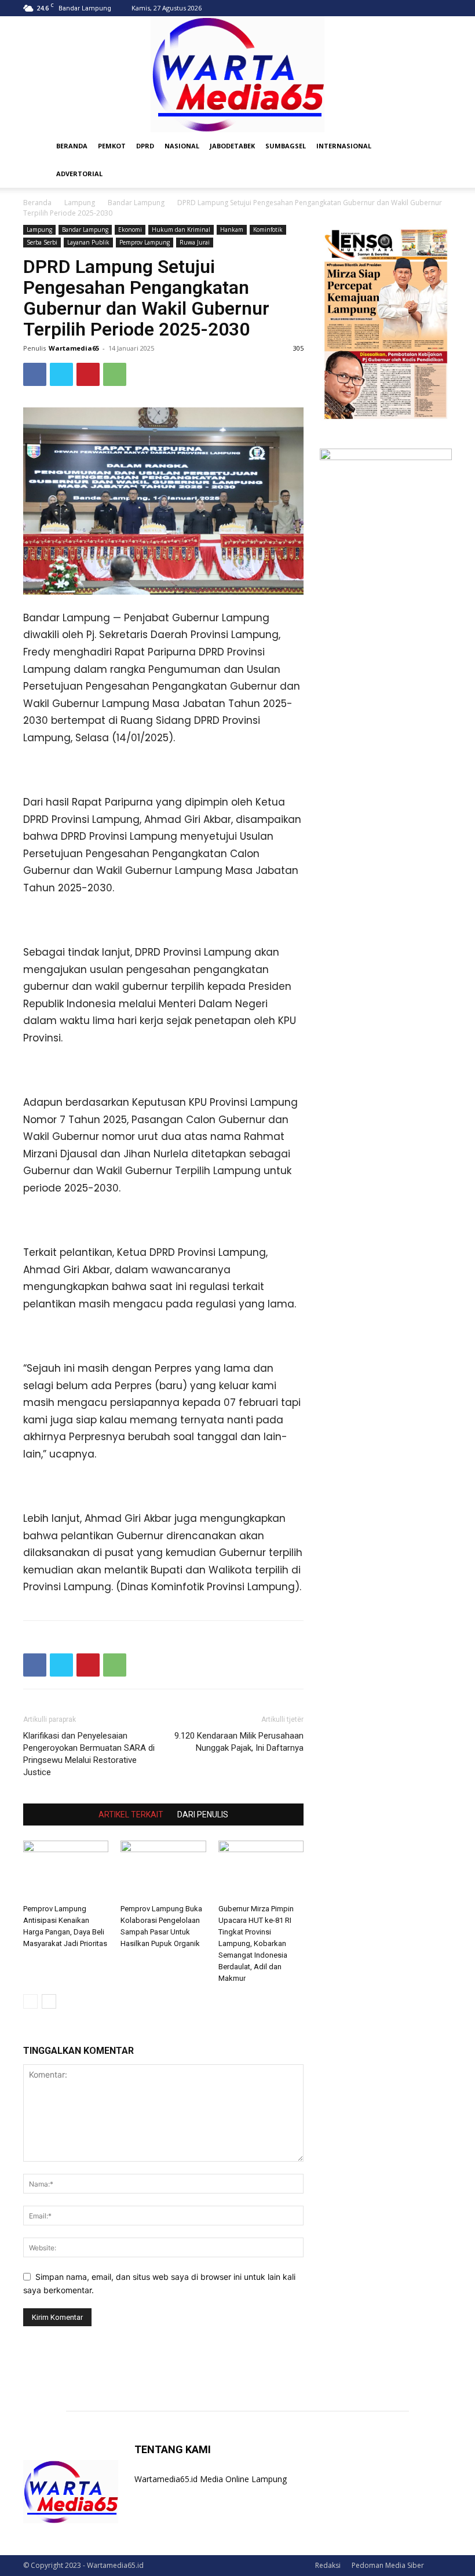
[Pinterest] (88, 374)
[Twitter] (61, 374)
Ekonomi (130, 229)
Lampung (80, 203)
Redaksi (328, 2565)
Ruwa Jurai (195, 242)
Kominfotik (268, 229)
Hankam (232, 229)
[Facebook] (35, 374)
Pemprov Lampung (145, 242)
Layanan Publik (88, 242)
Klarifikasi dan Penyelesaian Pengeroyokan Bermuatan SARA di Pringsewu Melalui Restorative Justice (89, 1754)
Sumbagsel (286, 146)
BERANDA (72, 146)
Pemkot (112, 146)
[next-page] (49, 2001)
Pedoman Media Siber (388, 2565)
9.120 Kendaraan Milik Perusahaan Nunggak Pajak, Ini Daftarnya (239, 1742)
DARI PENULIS (203, 1815)
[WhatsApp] (115, 374)
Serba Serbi (42, 242)
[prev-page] (30, 2001)
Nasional (182, 146)
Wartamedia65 (74, 348)
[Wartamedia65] (237, 74)
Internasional (344, 146)
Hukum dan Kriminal (181, 229)
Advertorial (79, 174)
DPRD (145, 146)
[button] (438, 146)
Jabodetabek (232, 146)
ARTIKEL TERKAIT (131, 1815)
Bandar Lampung (136, 203)
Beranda (37, 203)
